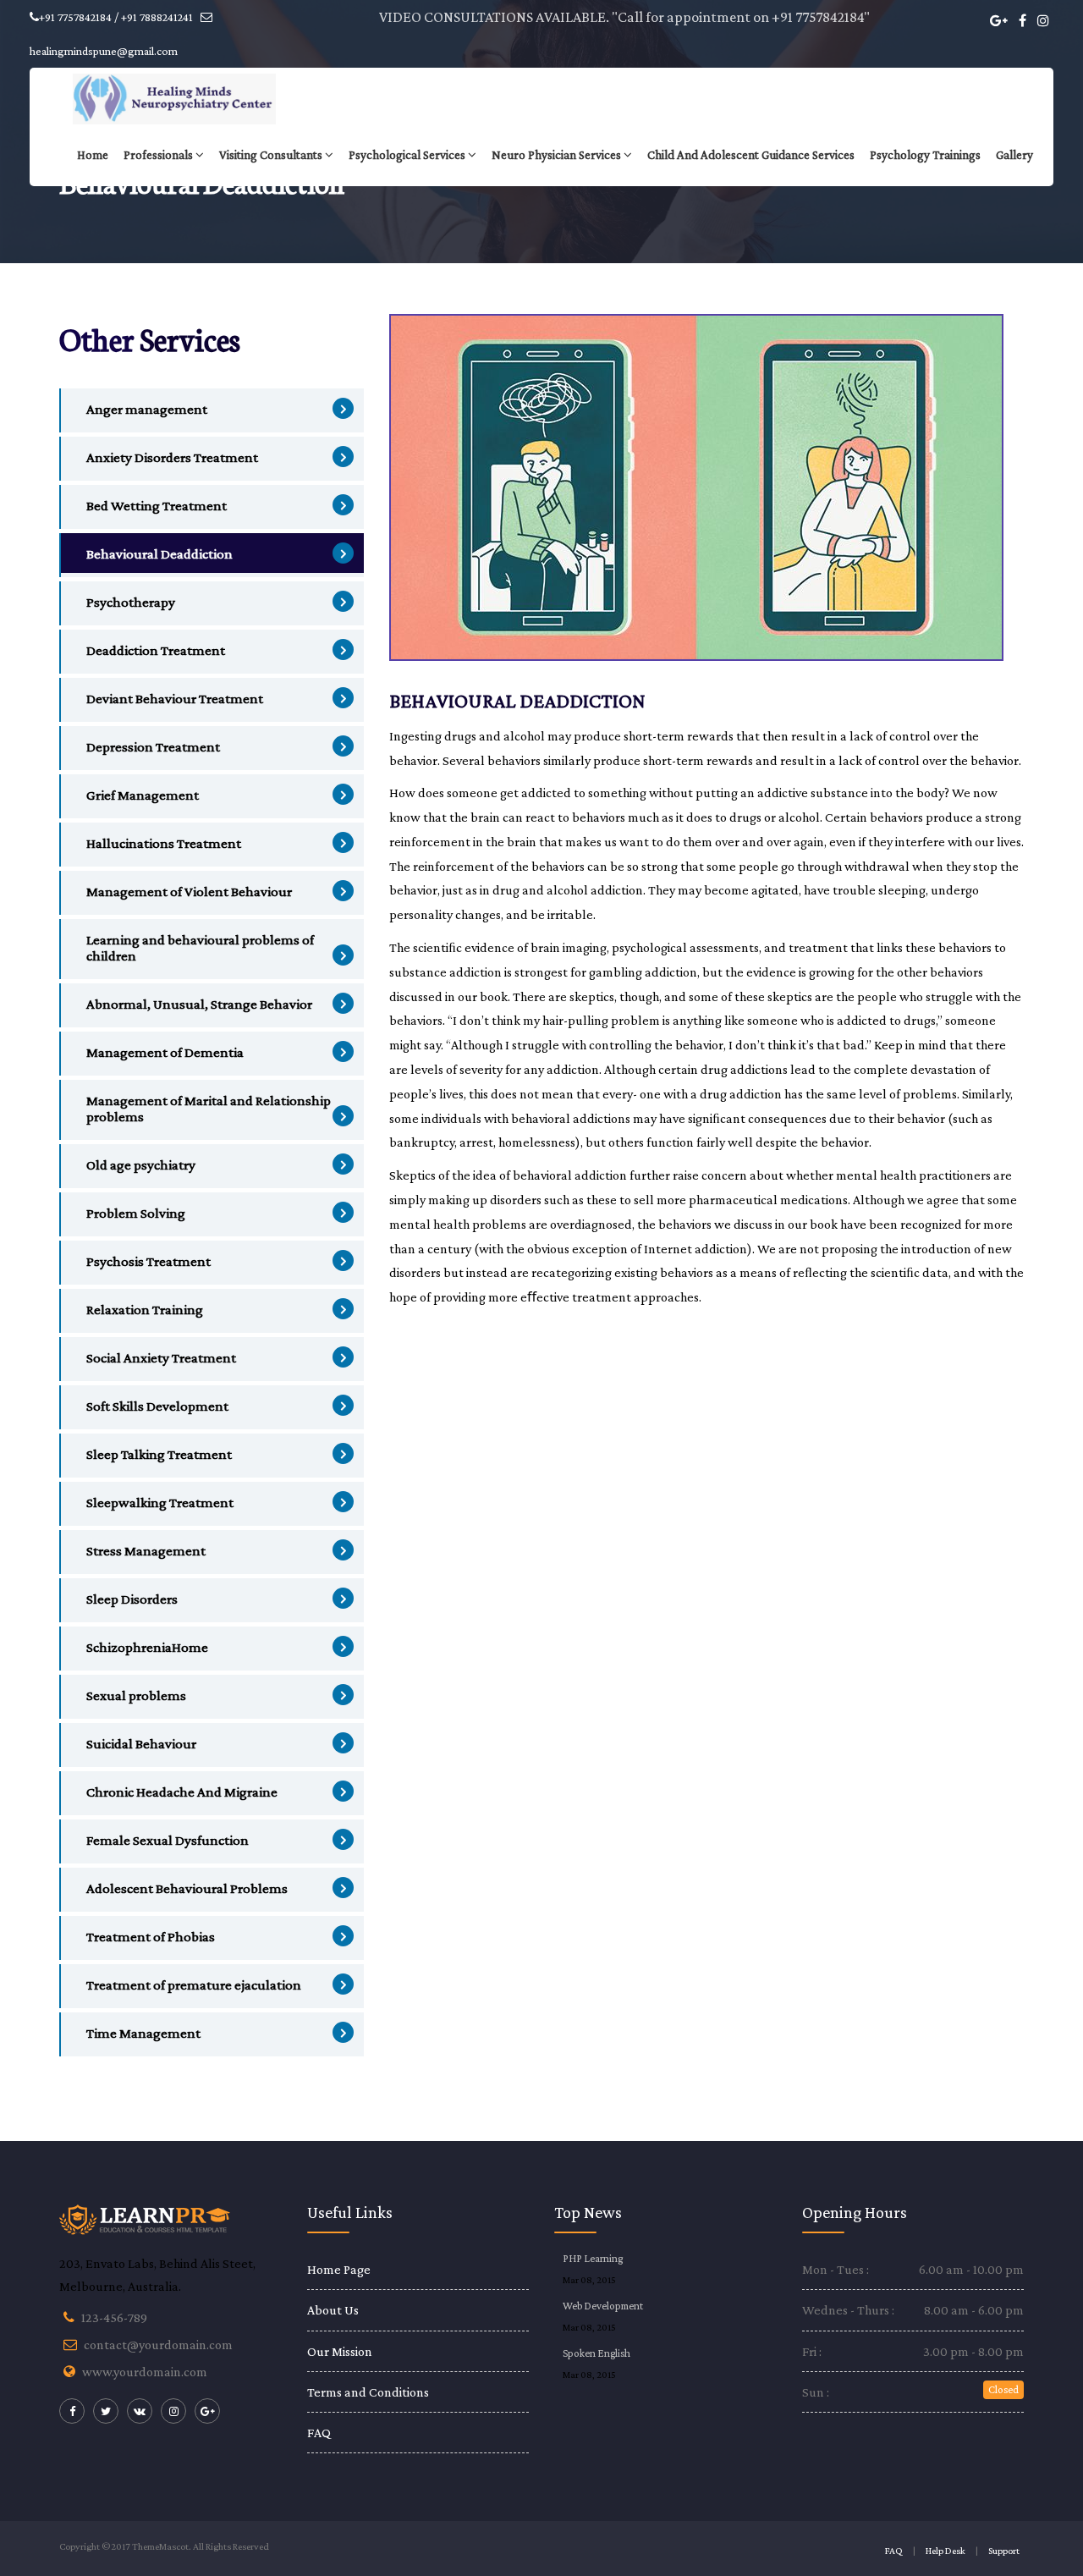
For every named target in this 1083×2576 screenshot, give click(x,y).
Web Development (603, 2306)
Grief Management (143, 795)
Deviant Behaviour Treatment (175, 699)
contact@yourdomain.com (158, 2345)
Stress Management (146, 1551)
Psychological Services (407, 155)
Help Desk (946, 2551)
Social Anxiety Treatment (161, 1358)
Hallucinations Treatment (164, 843)
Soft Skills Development (157, 1406)
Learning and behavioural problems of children (200, 948)
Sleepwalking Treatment (160, 1503)
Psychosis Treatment (148, 1261)
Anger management (147, 409)
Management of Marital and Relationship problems (209, 1109)
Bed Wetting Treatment (157, 506)
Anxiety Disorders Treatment (172, 457)
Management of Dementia (165, 1052)
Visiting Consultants (271, 155)
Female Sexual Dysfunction (168, 1840)
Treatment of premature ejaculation (194, 1985)
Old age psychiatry (141, 1165)
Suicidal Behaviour (141, 1744)
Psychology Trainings (925, 155)
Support (1004, 2551)
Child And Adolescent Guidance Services (751, 155)
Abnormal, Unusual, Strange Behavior (199, 1004)
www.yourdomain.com (145, 2372)
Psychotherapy (131, 602)
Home (93, 155)
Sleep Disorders (132, 1599)
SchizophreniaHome (147, 1647)
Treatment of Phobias (151, 1937)
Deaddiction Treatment (156, 650)
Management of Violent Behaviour (189, 892)
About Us (333, 2310)
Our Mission (340, 2351)
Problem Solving (136, 1213)
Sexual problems (136, 1695)
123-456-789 (114, 2317)
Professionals (158, 155)
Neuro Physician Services (556, 155)
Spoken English (596, 2353)
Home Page (339, 2269)
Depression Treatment (153, 747)
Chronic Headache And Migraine (182, 1792)
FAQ (319, 2433)
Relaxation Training (145, 1310)
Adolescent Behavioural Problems (187, 1888)
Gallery (1014, 155)
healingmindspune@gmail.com (104, 51)
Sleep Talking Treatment (159, 1454)
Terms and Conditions (368, 2392)
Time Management (143, 2033)
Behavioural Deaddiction (159, 554)
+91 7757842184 (818, 17)
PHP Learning (593, 2258)
